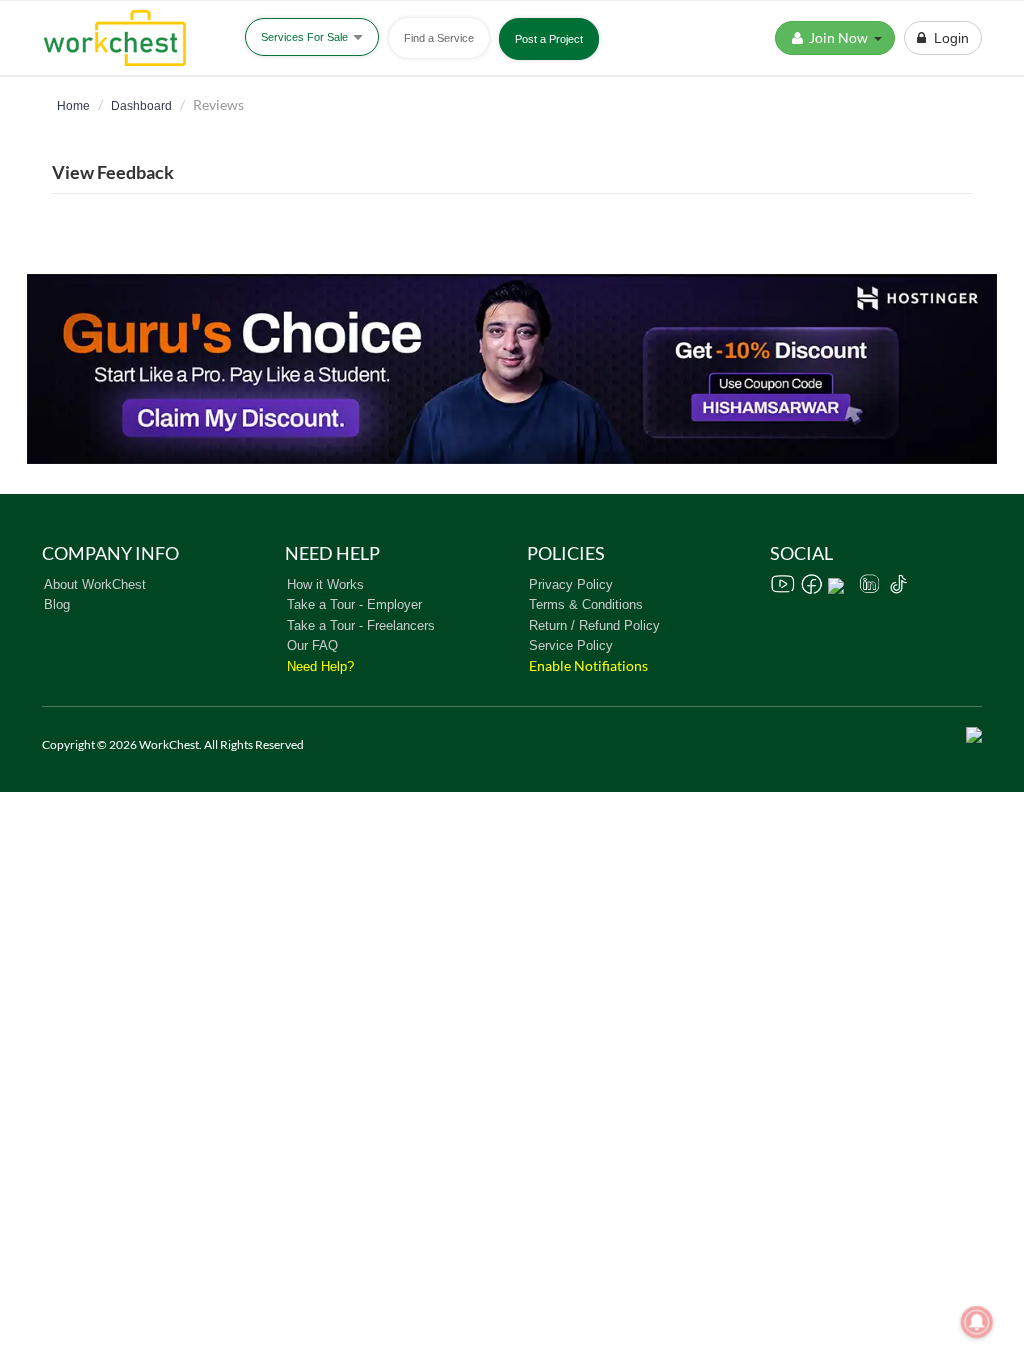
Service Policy (571, 645)
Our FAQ (312, 645)
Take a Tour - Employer (354, 604)
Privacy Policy (571, 584)
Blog (57, 604)
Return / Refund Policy (594, 625)
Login (947, 38)
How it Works (325, 584)
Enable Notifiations (588, 665)
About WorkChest (95, 584)
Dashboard (141, 106)
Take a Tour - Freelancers (361, 625)
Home (73, 106)
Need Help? (320, 666)
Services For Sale (306, 37)
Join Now (840, 37)
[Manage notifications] (977, 1322)
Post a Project (549, 39)
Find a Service (439, 38)
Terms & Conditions (586, 604)
